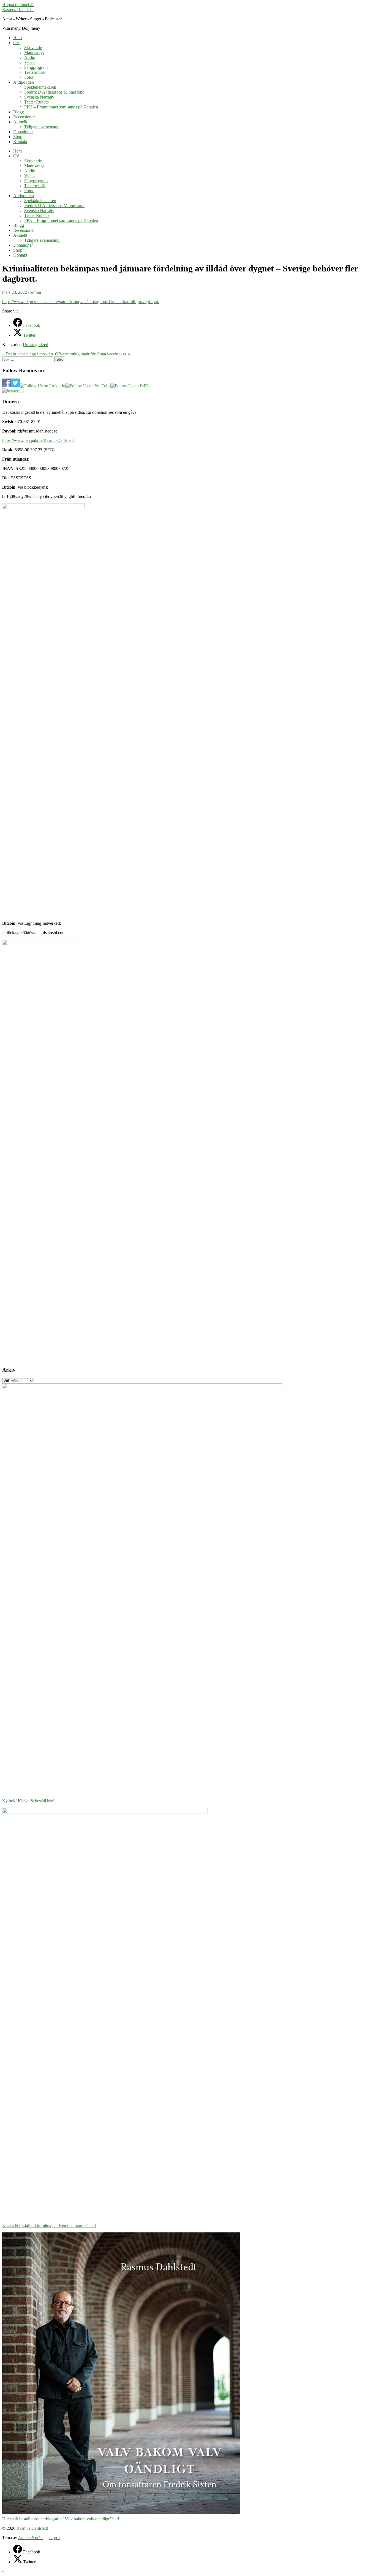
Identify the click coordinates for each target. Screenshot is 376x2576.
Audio (30, 57)
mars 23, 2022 (15, 292)
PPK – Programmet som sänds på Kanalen (61, 107)
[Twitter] (18, 2562)
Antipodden (24, 82)
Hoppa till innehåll (18, 5)
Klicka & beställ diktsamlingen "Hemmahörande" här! (49, 2225)
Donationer (23, 132)
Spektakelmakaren (40, 87)
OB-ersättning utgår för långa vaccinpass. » (93, 354)
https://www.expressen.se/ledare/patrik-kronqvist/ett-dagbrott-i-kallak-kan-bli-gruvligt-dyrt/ (81, 302)
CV (16, 43)
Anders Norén (30, 2538)
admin (36, 292)
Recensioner (24, 117)
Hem (17, 38)
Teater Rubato (36, 102)
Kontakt (20, 142)
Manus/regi (34, 52)
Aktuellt (20, 122)
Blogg (19, 112)
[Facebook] (18, 2552)
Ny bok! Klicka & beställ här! (28, 1801)
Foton (29, 77)
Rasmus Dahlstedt (18, 9)
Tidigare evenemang (42, 127)
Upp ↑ (55, 2538)
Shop (18, 137)
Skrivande (33, 47)
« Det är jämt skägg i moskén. (29, 354)
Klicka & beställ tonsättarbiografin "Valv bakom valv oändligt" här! (61, 2519)
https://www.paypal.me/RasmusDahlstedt (38, 440)
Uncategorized (36, 345)
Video (29, 62)
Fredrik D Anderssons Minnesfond (54, 92)
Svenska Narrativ (39, 97)
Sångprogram (36, 67)
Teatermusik (35, 72)
